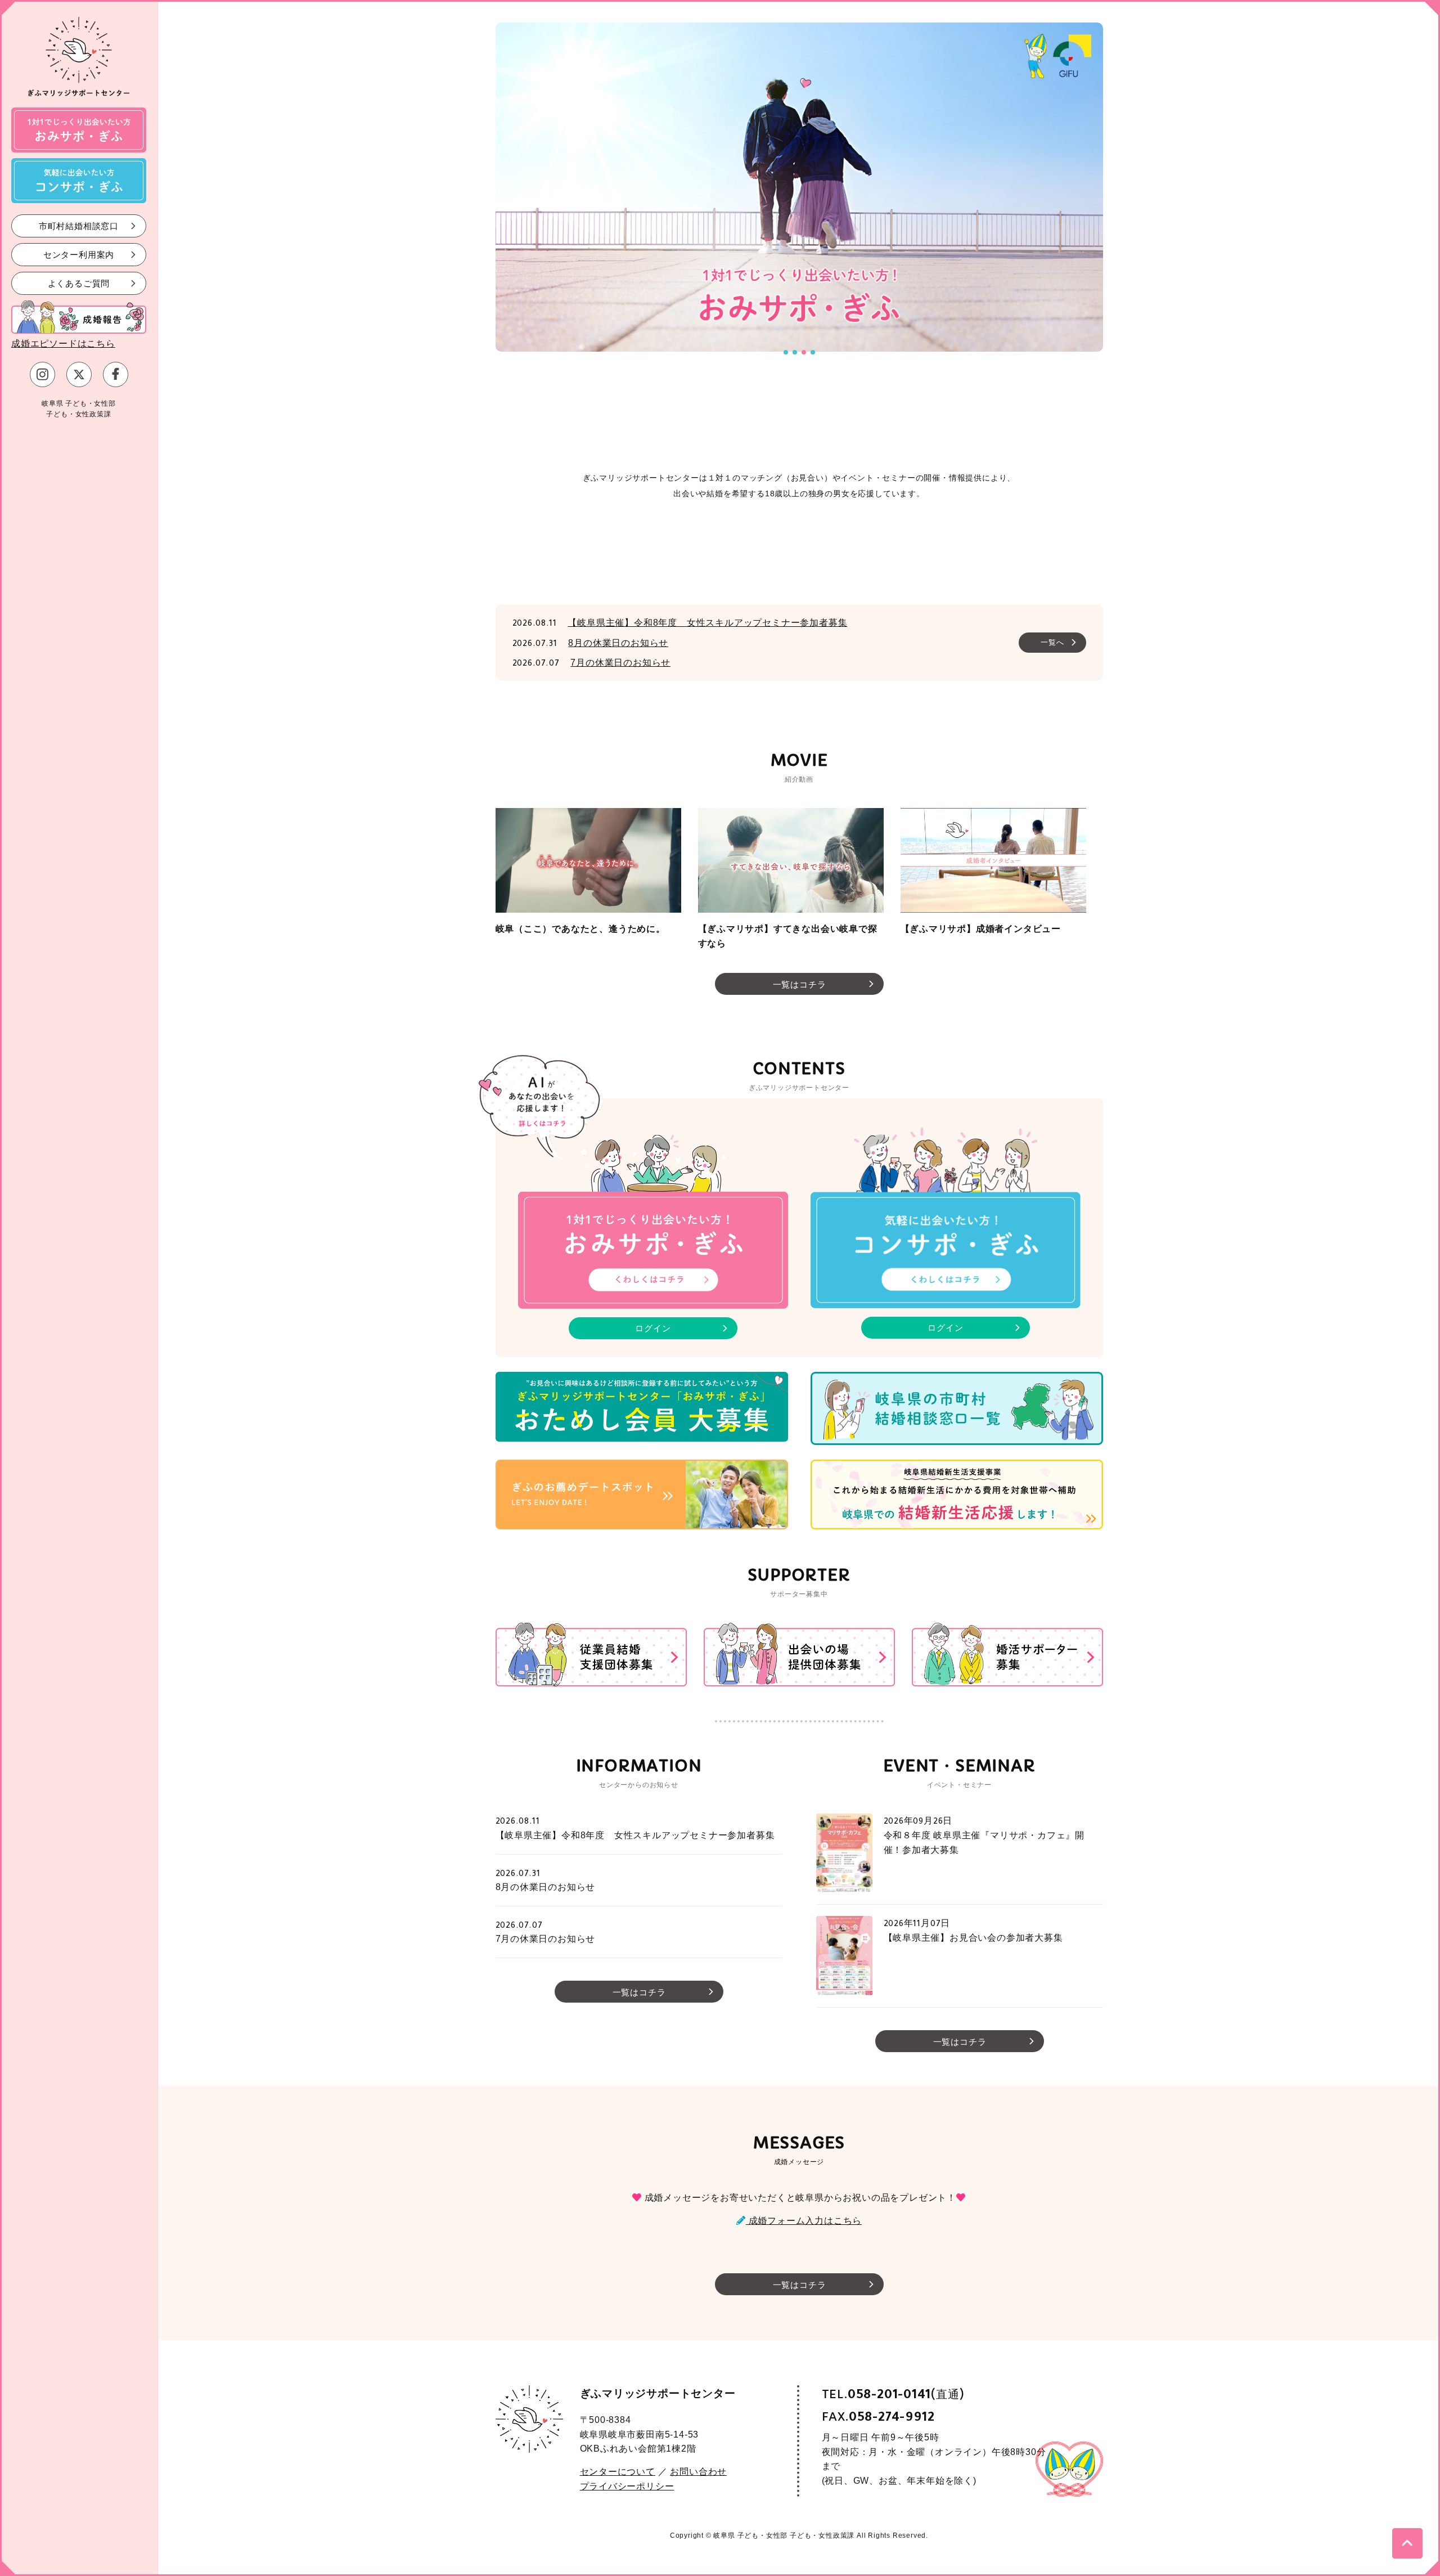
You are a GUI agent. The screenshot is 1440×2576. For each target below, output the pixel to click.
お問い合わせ (698, 2472)
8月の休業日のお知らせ (618, 643)
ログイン (653, 1328)
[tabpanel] (507, 187)
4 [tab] (813, 352)
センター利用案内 (79, 254)
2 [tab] (795, 352)
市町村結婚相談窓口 (79, 225)
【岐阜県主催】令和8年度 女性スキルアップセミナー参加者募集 (707, 623)
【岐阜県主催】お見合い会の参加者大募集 (973, 1938)
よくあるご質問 (79, 283)
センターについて (618, 2472)
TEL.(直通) (893, 2395)
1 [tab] (786, 352)
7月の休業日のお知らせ (620, 663)
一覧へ (1052, 642)
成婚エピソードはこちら (63, 344)
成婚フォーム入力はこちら (804, 2221)
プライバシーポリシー (627, 2486)
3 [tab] (804, 352)
